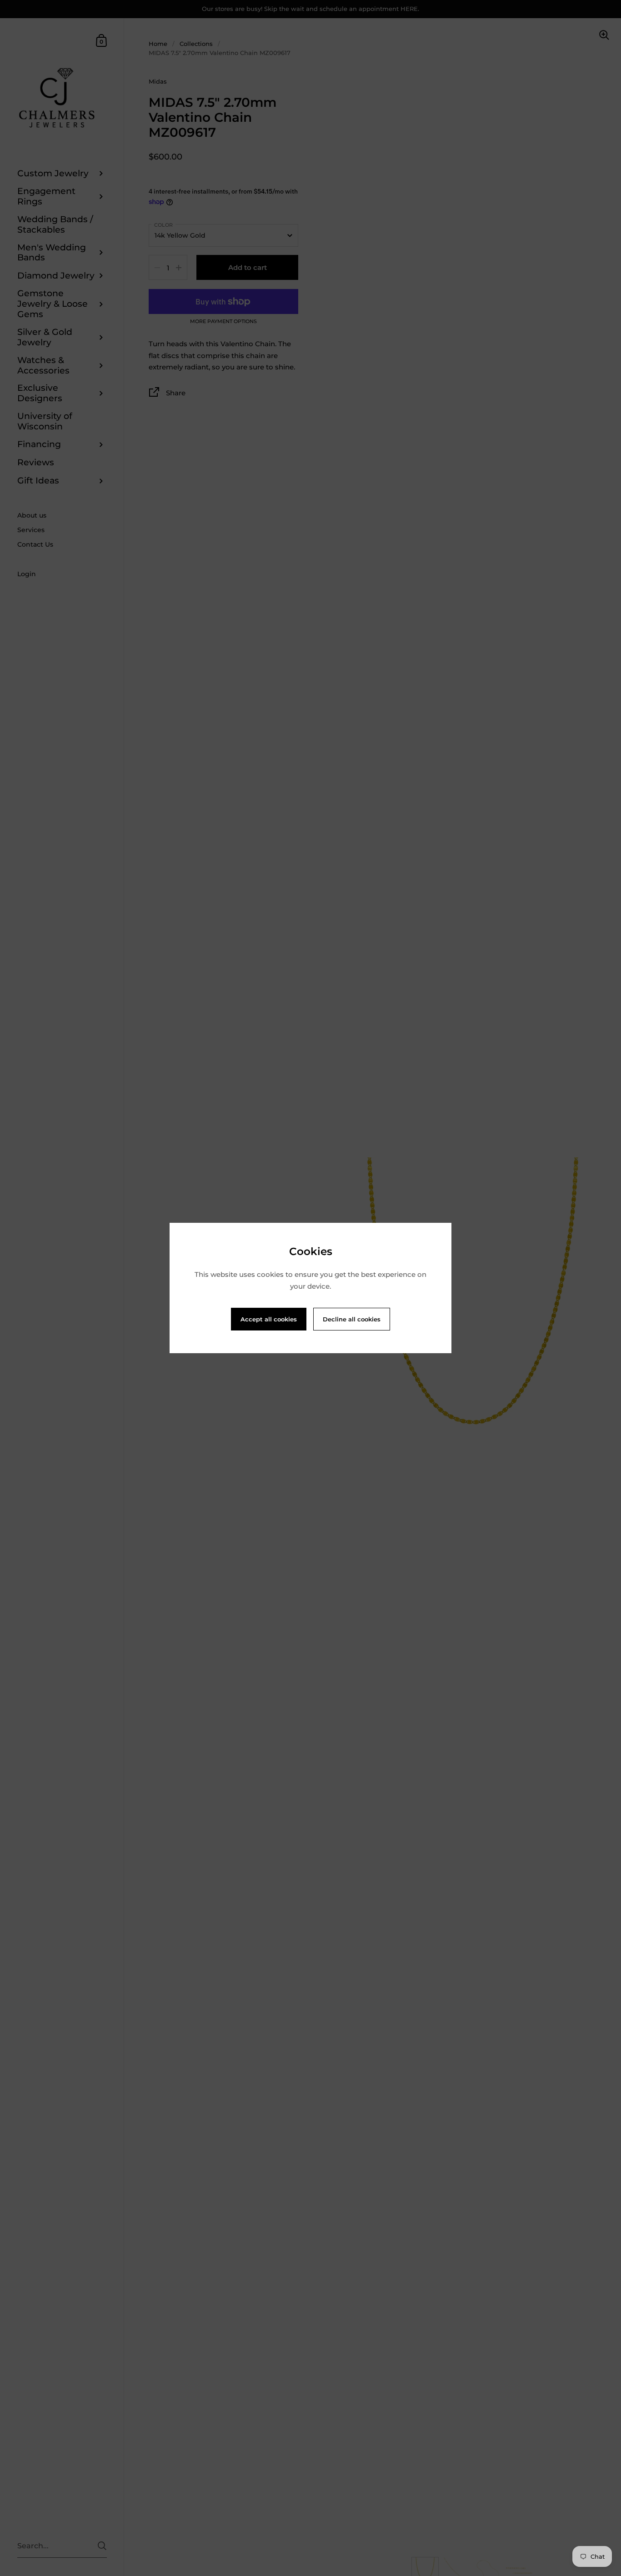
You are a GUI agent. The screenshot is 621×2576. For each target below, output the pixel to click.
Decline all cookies (352, 1319)
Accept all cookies (269, 1319)
